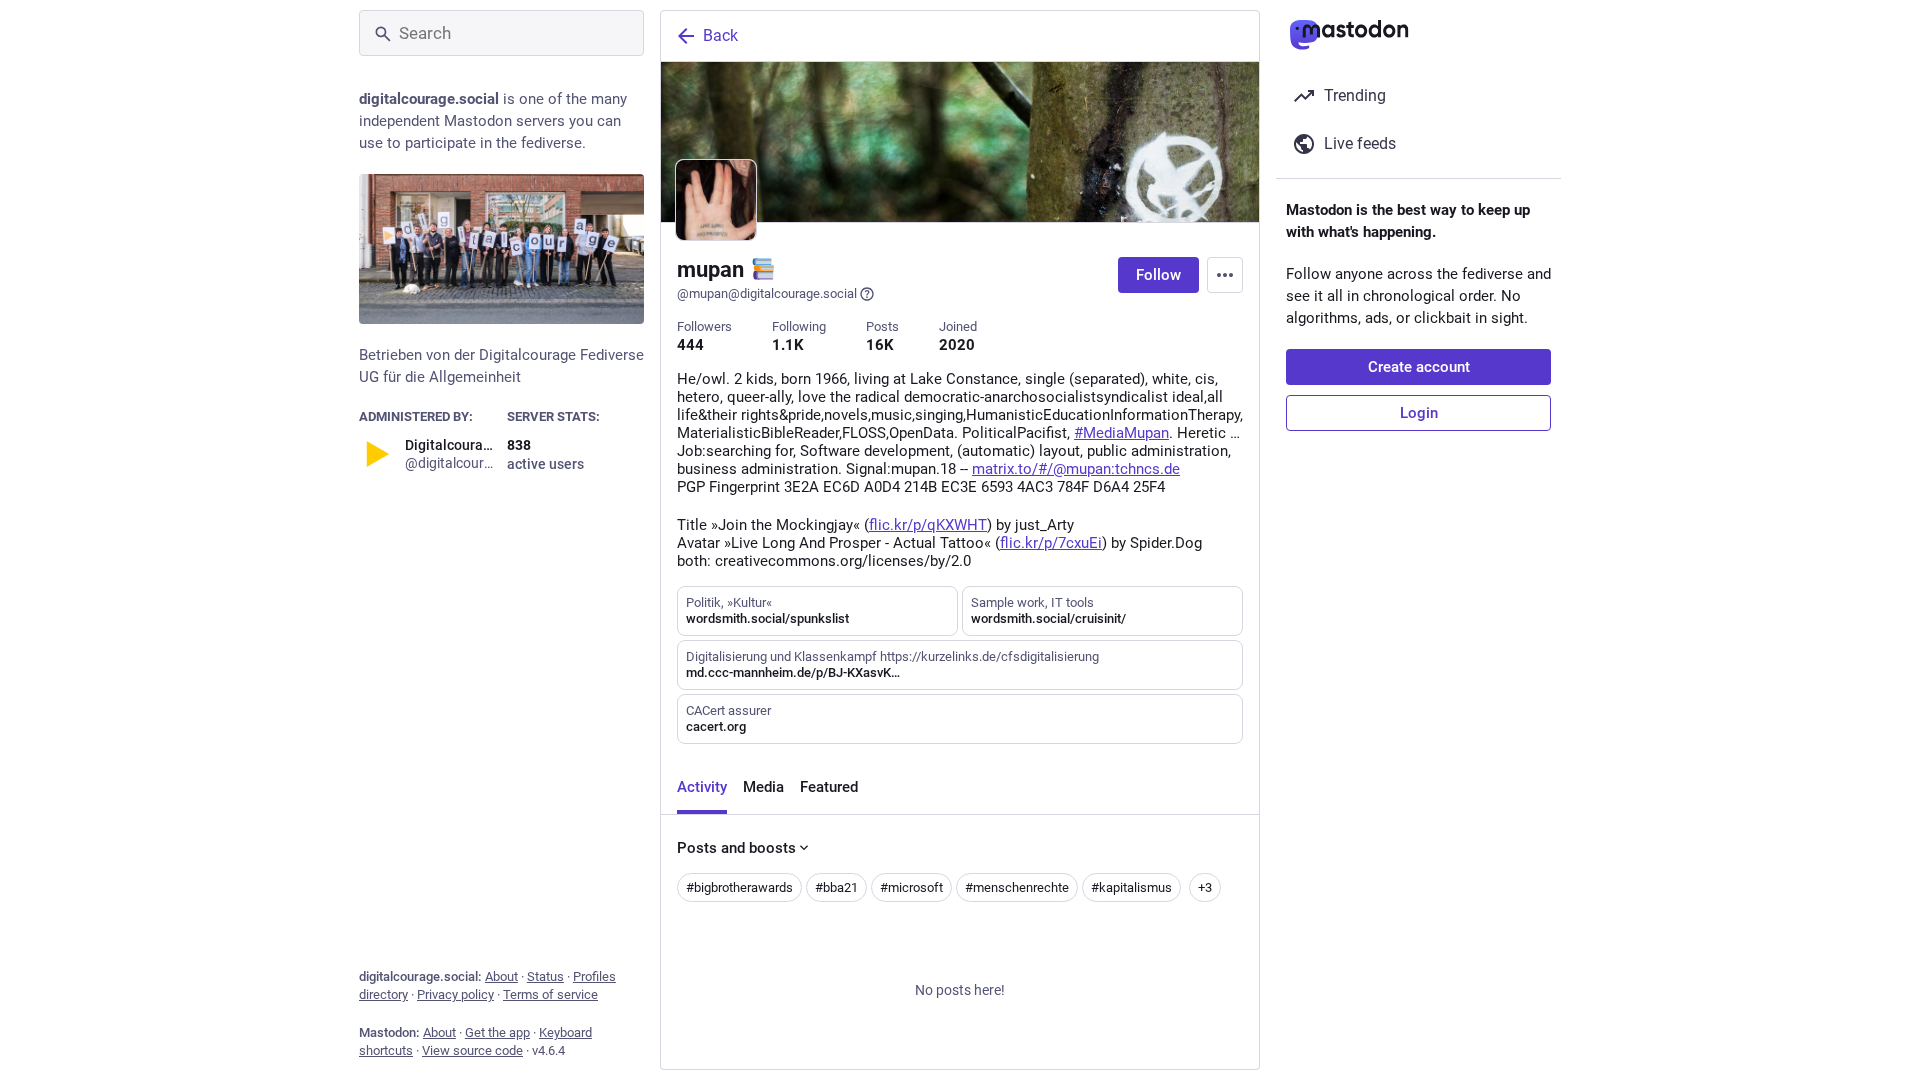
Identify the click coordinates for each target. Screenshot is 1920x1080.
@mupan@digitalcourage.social (767, 293)
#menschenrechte (1017, 887)
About (501, 976)
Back (720, 35)
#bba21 (836, 887)
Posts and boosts (736, 848)
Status (545, 976)
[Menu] (1225, 275)
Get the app (497, 1032)
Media (763, 787)
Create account (1419, 367)
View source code (472, 1050)
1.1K (788, 345)
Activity (702, 787)
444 (690, 345)
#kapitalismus (1131, 887)
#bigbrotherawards (739, 887)
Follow (1158, 275)
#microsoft (911, 887)
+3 (1205, 887)
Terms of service (550, 994)
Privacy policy (455, 994)
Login (1419, 413)
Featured (829, 787)
